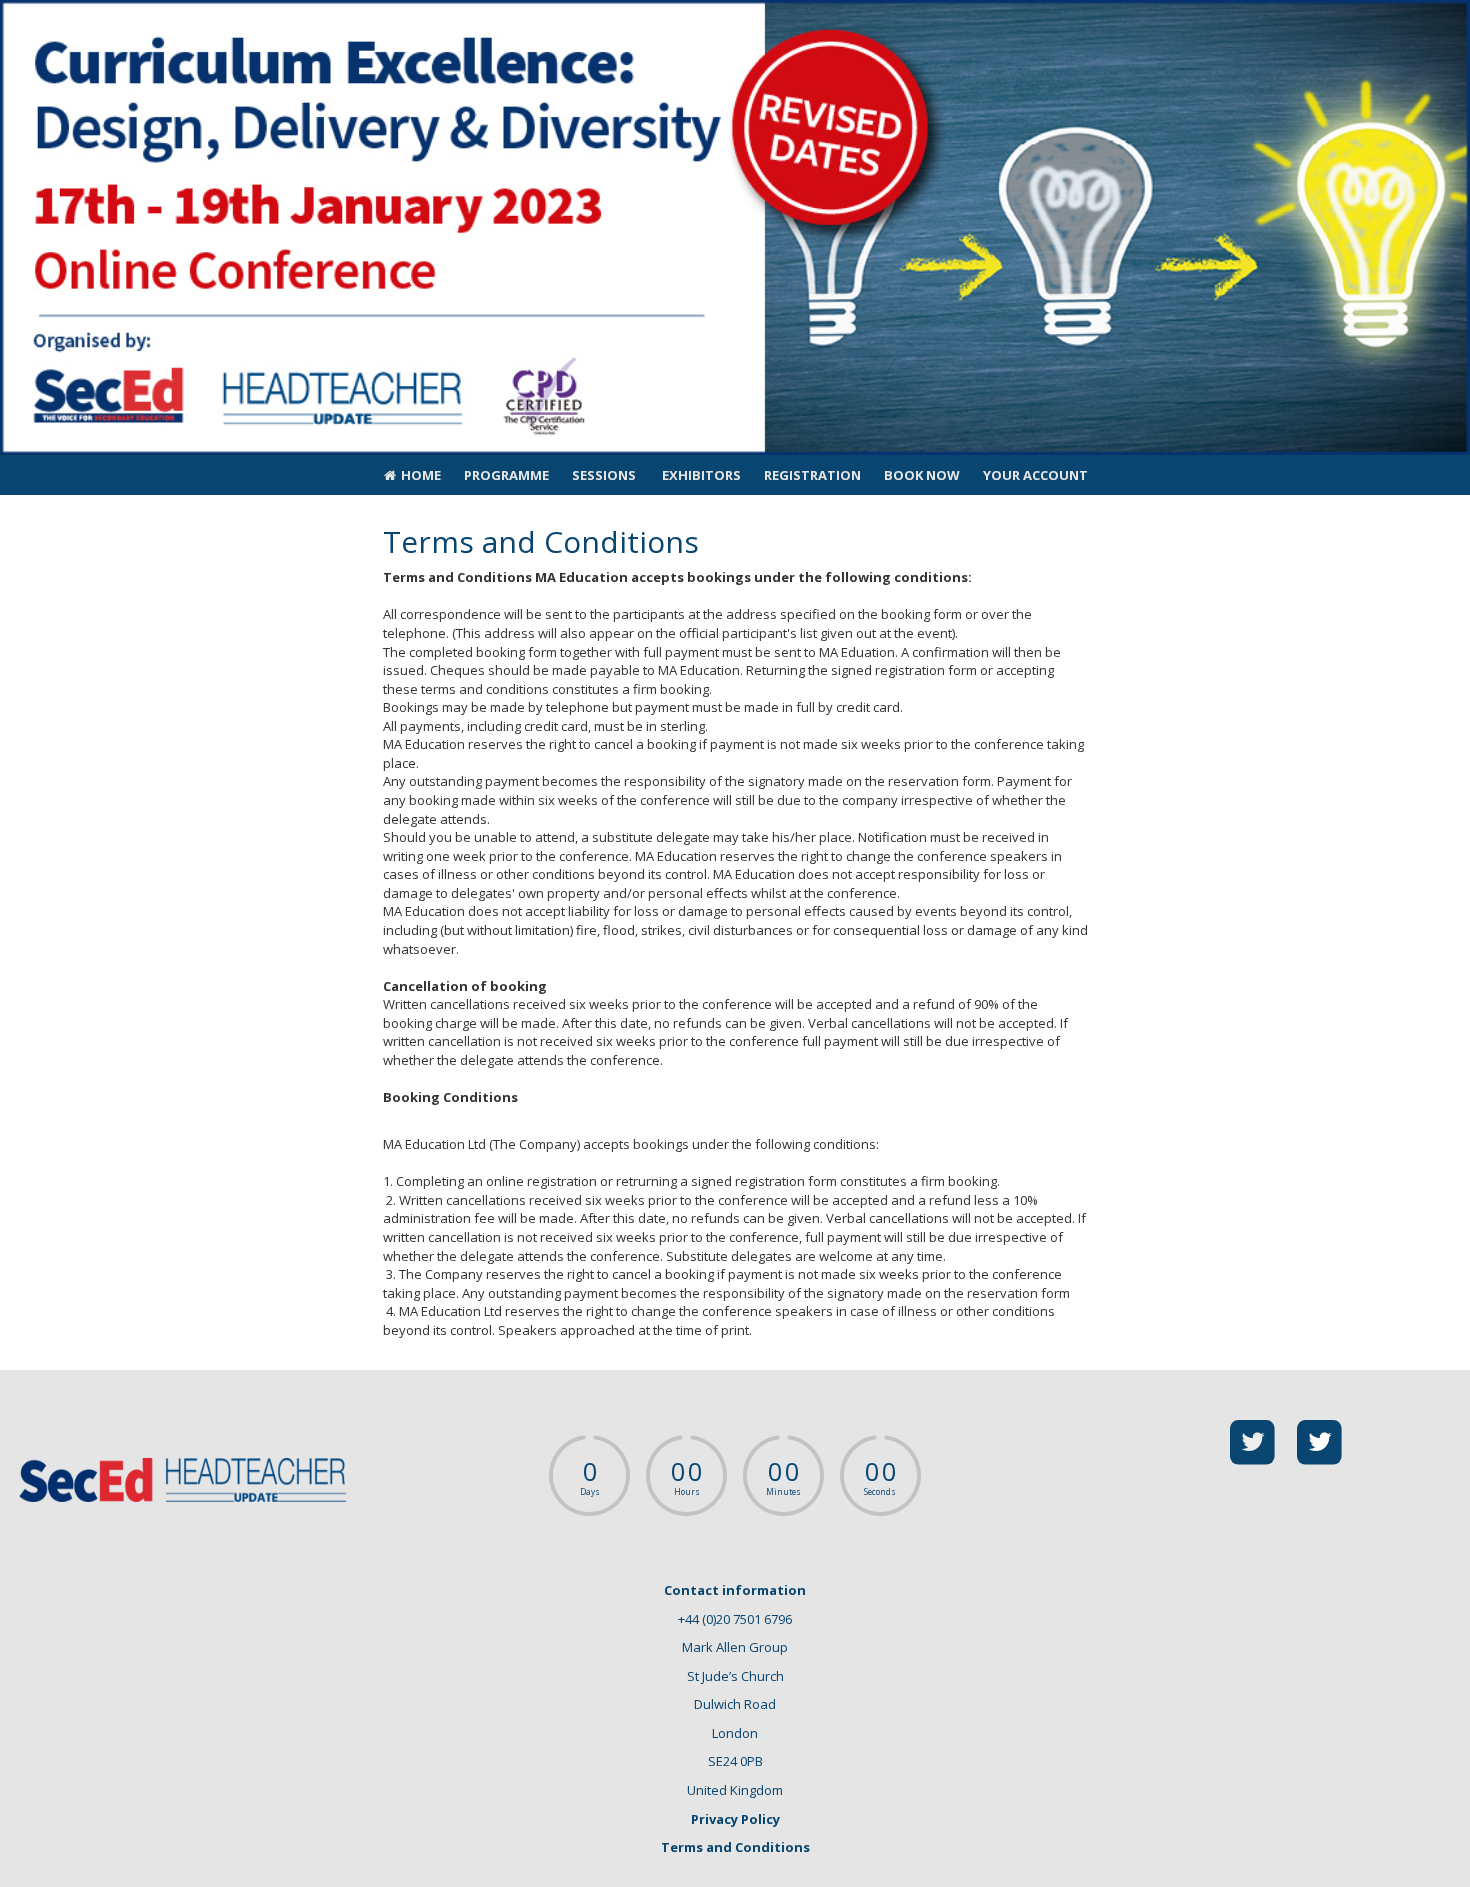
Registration (812, 475)
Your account (1035, 475)
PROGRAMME (506, 475)
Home (419, 475)
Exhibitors (700, 475)
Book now (922, 475)
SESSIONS (604, 475)
